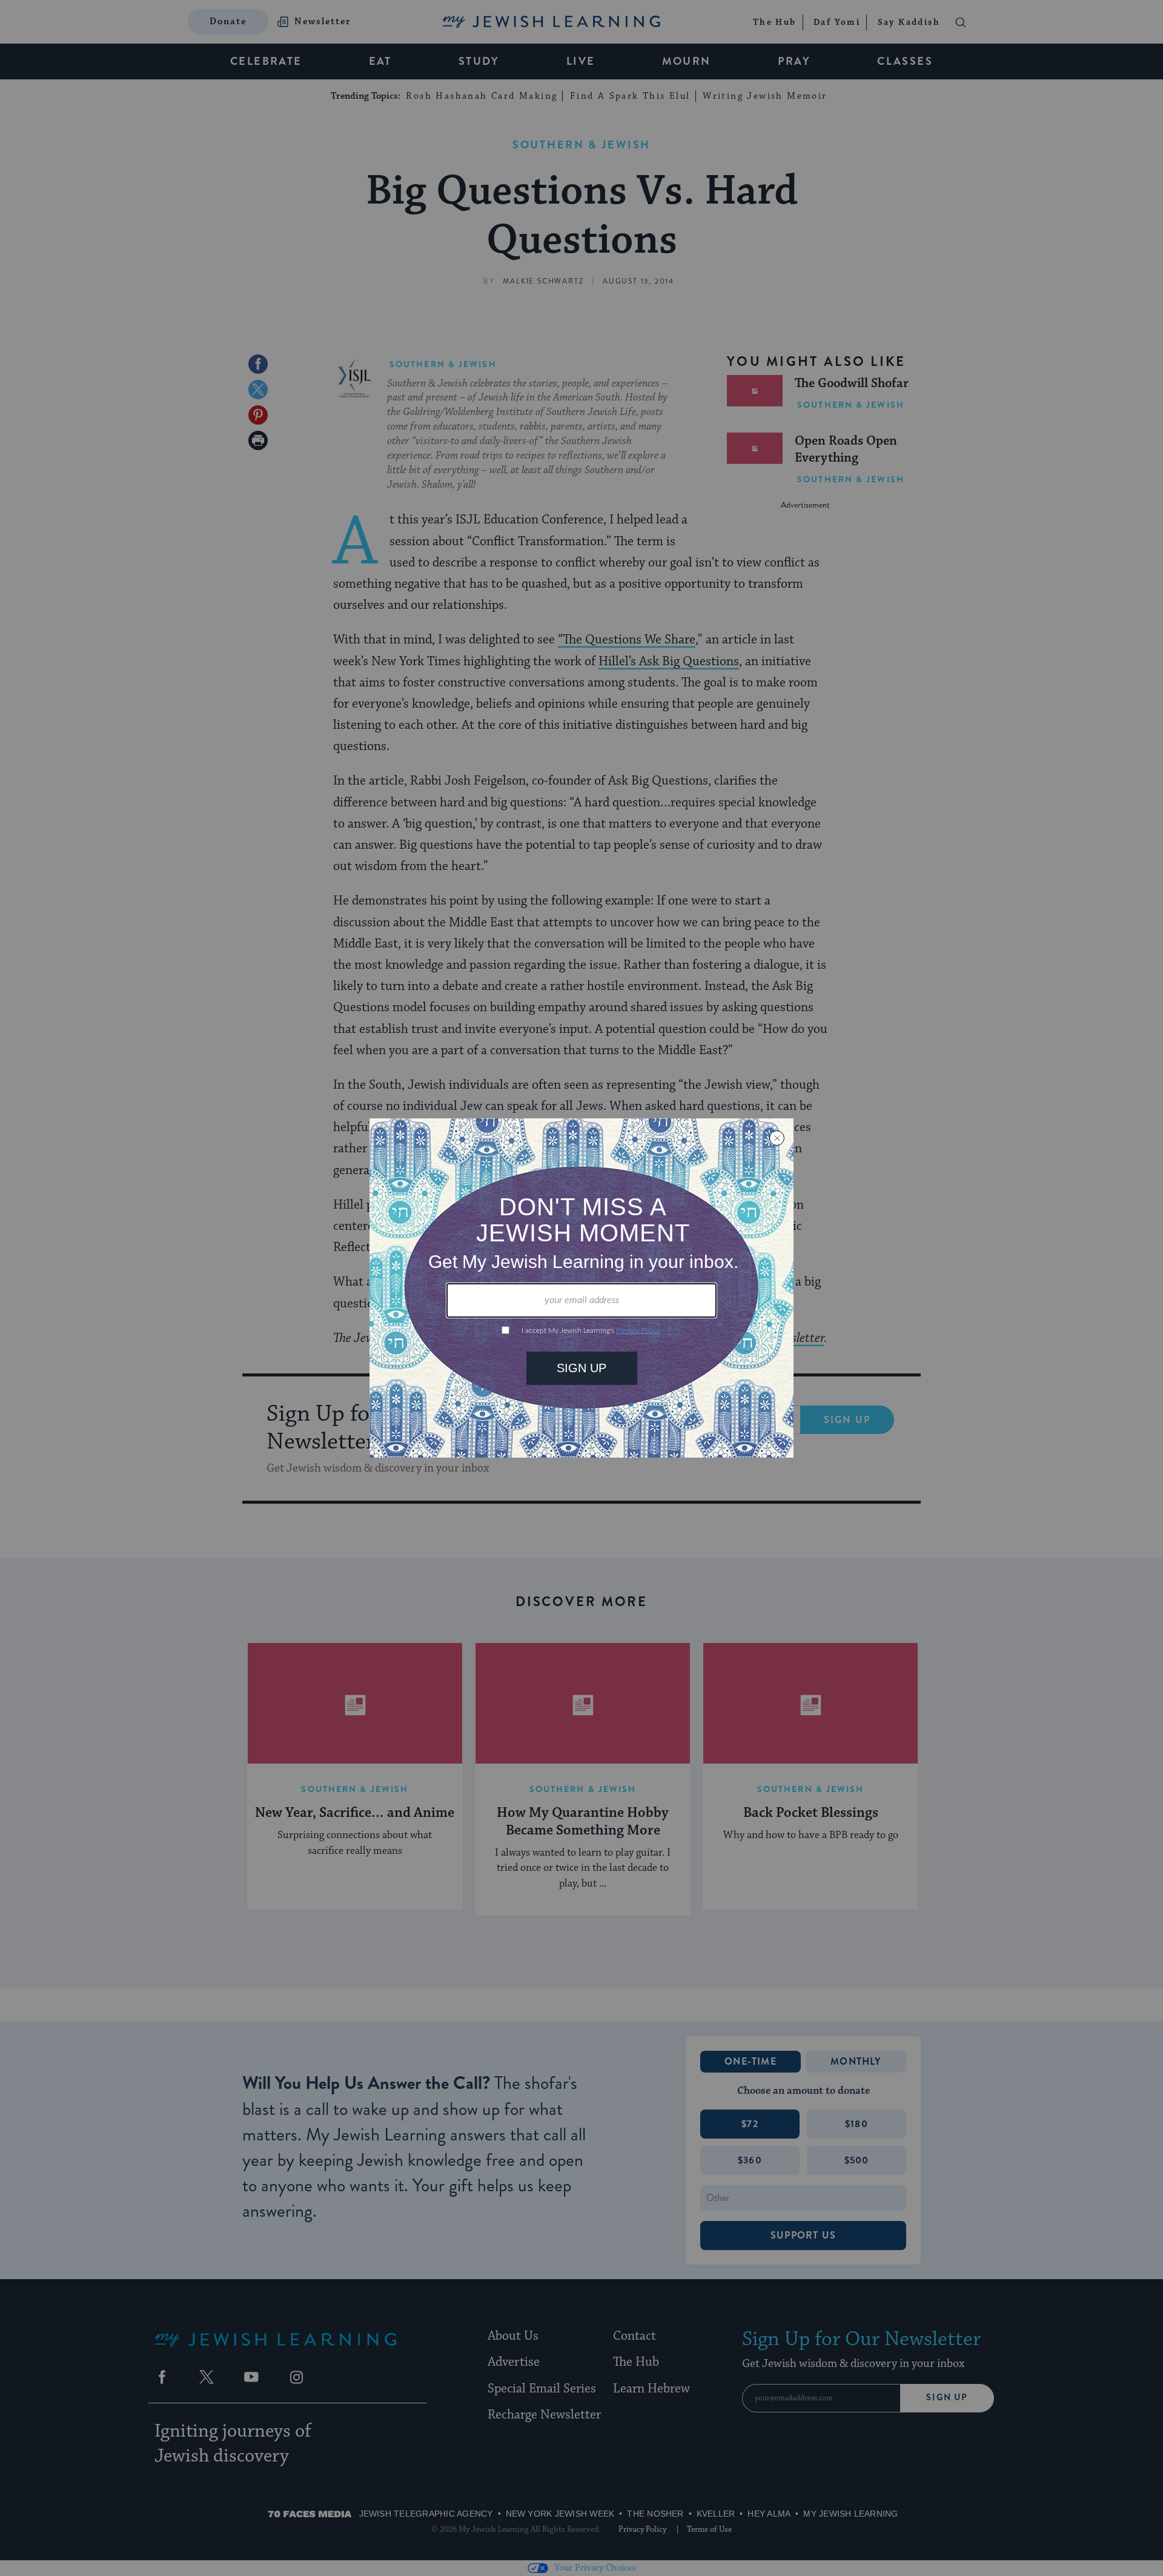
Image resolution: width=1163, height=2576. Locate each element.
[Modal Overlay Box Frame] (581, 1288)
